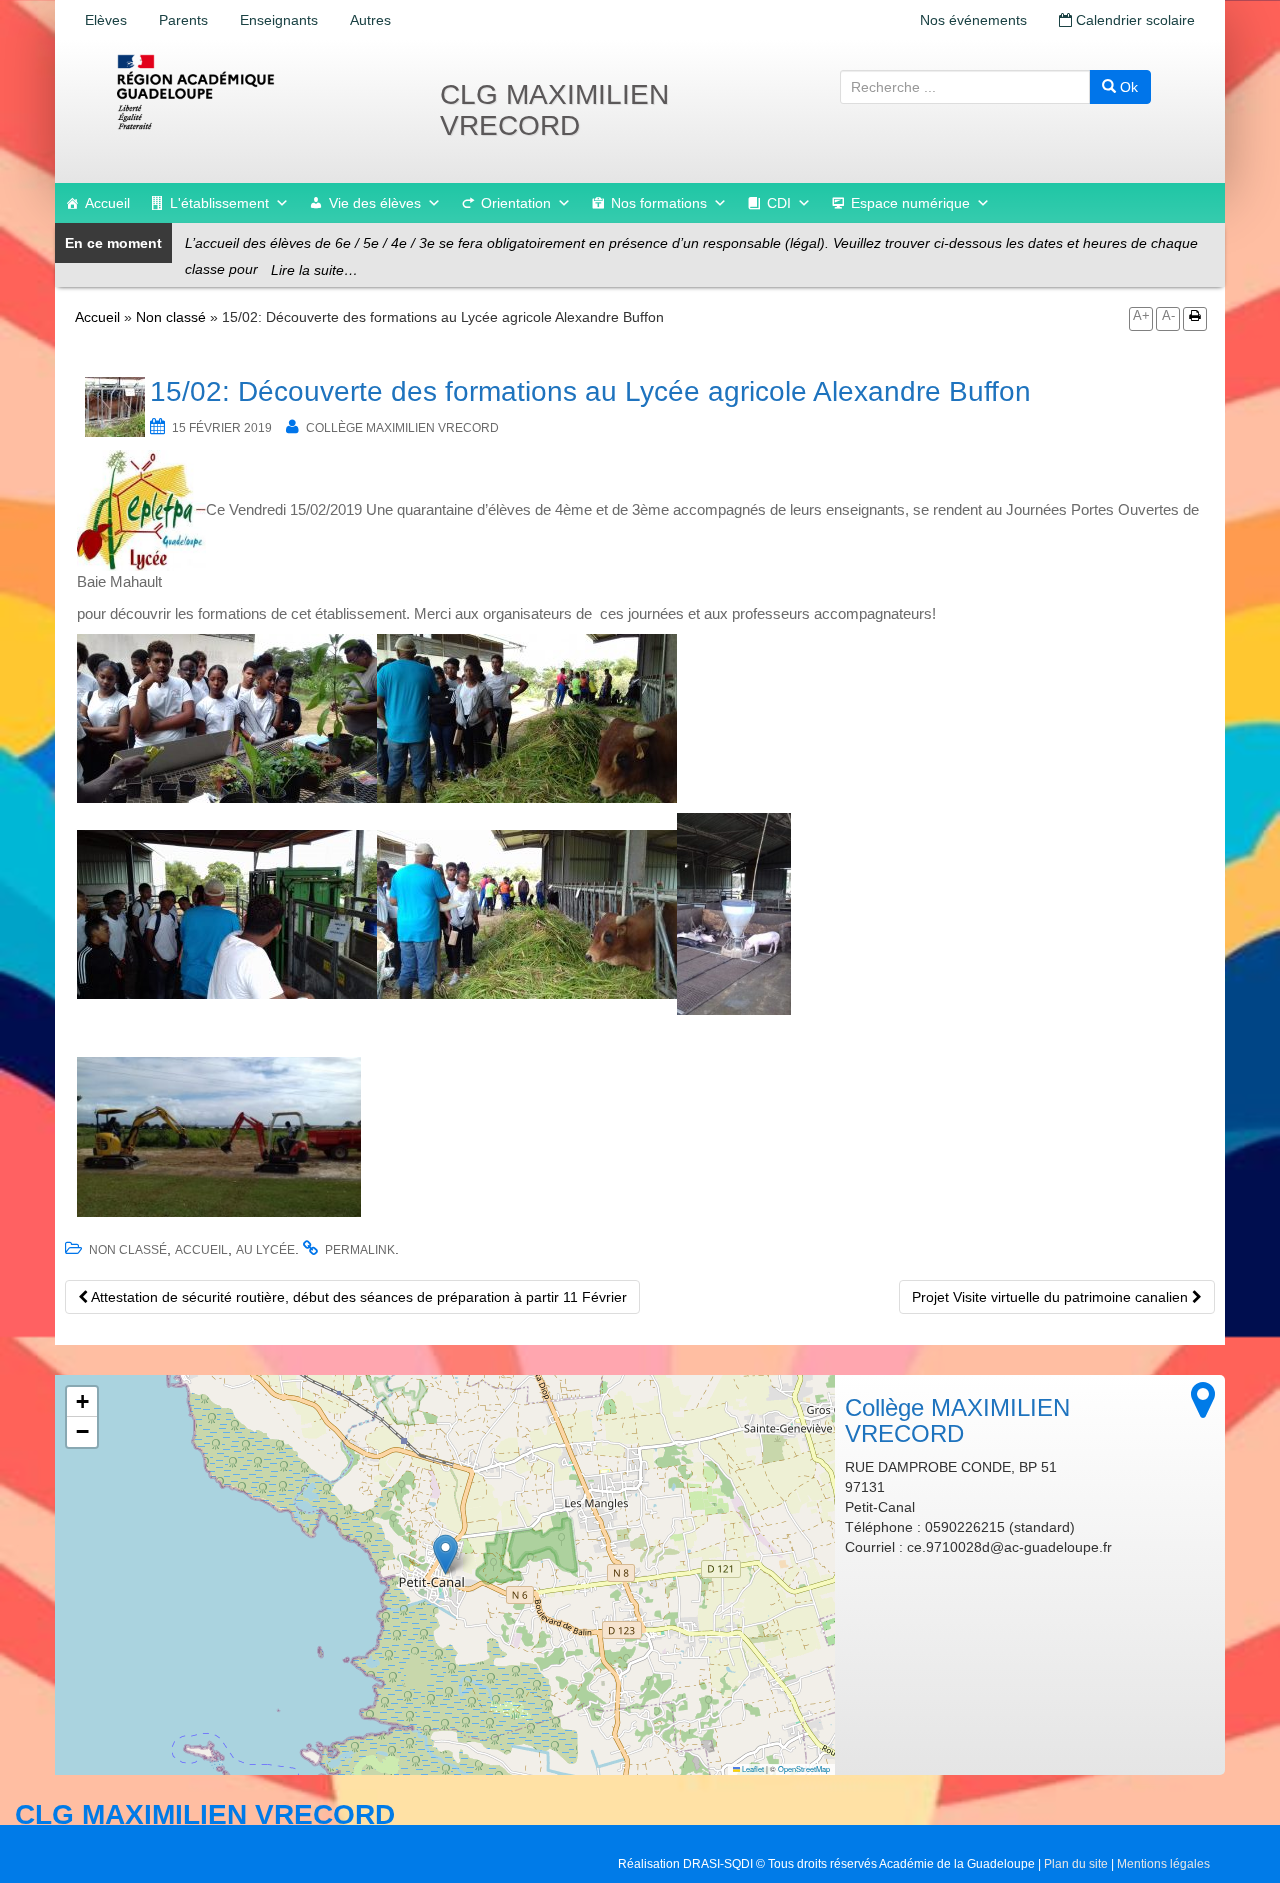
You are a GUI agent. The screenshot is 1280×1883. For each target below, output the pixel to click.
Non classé (171, 317)
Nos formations (659, 203)
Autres (370, 20)
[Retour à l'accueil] (260, 92)
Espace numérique (910, 203)
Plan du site (1076, 1864)
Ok (1127, 87)
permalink (360, 1250)
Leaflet (752, 1768)
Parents (183, 20)
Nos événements (973, 20)
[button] (445, 1554)
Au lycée (265, 1250)
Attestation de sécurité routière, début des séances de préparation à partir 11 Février (357, 1297)
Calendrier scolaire (1133, 20)
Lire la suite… (314, 270)
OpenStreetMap (804, 1768)
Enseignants (279, 20)
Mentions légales (1163, 1864)
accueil (201, 1250)
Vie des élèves (375, 203)
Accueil (107, 203)
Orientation (516, 203)
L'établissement (219, 203)
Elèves (106, 20)
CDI (779, 203)
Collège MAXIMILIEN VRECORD (402, 428)
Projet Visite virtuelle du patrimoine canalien (1052, 1297)
